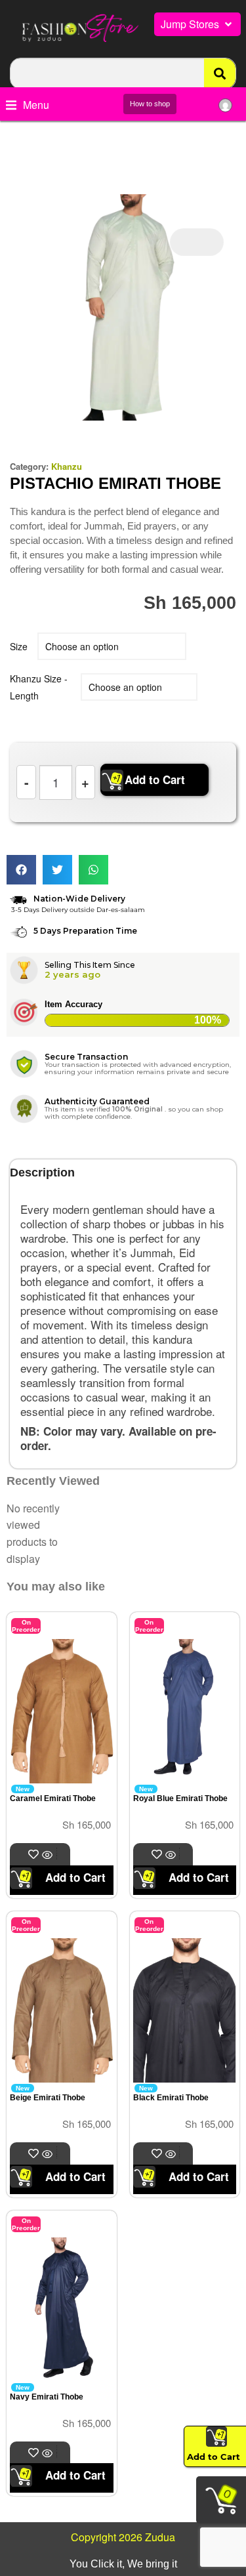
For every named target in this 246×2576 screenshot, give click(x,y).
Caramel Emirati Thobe (53, 1798)
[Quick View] (49, 1855)
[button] (197, 24)
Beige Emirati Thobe (48, 2098)
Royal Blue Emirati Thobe (180, 1798)
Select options (57, 1854)
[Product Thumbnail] (197, 242)
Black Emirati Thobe (171, 2098)
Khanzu (67, 466)
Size (19, 646)
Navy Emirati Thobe (47, 2397)
